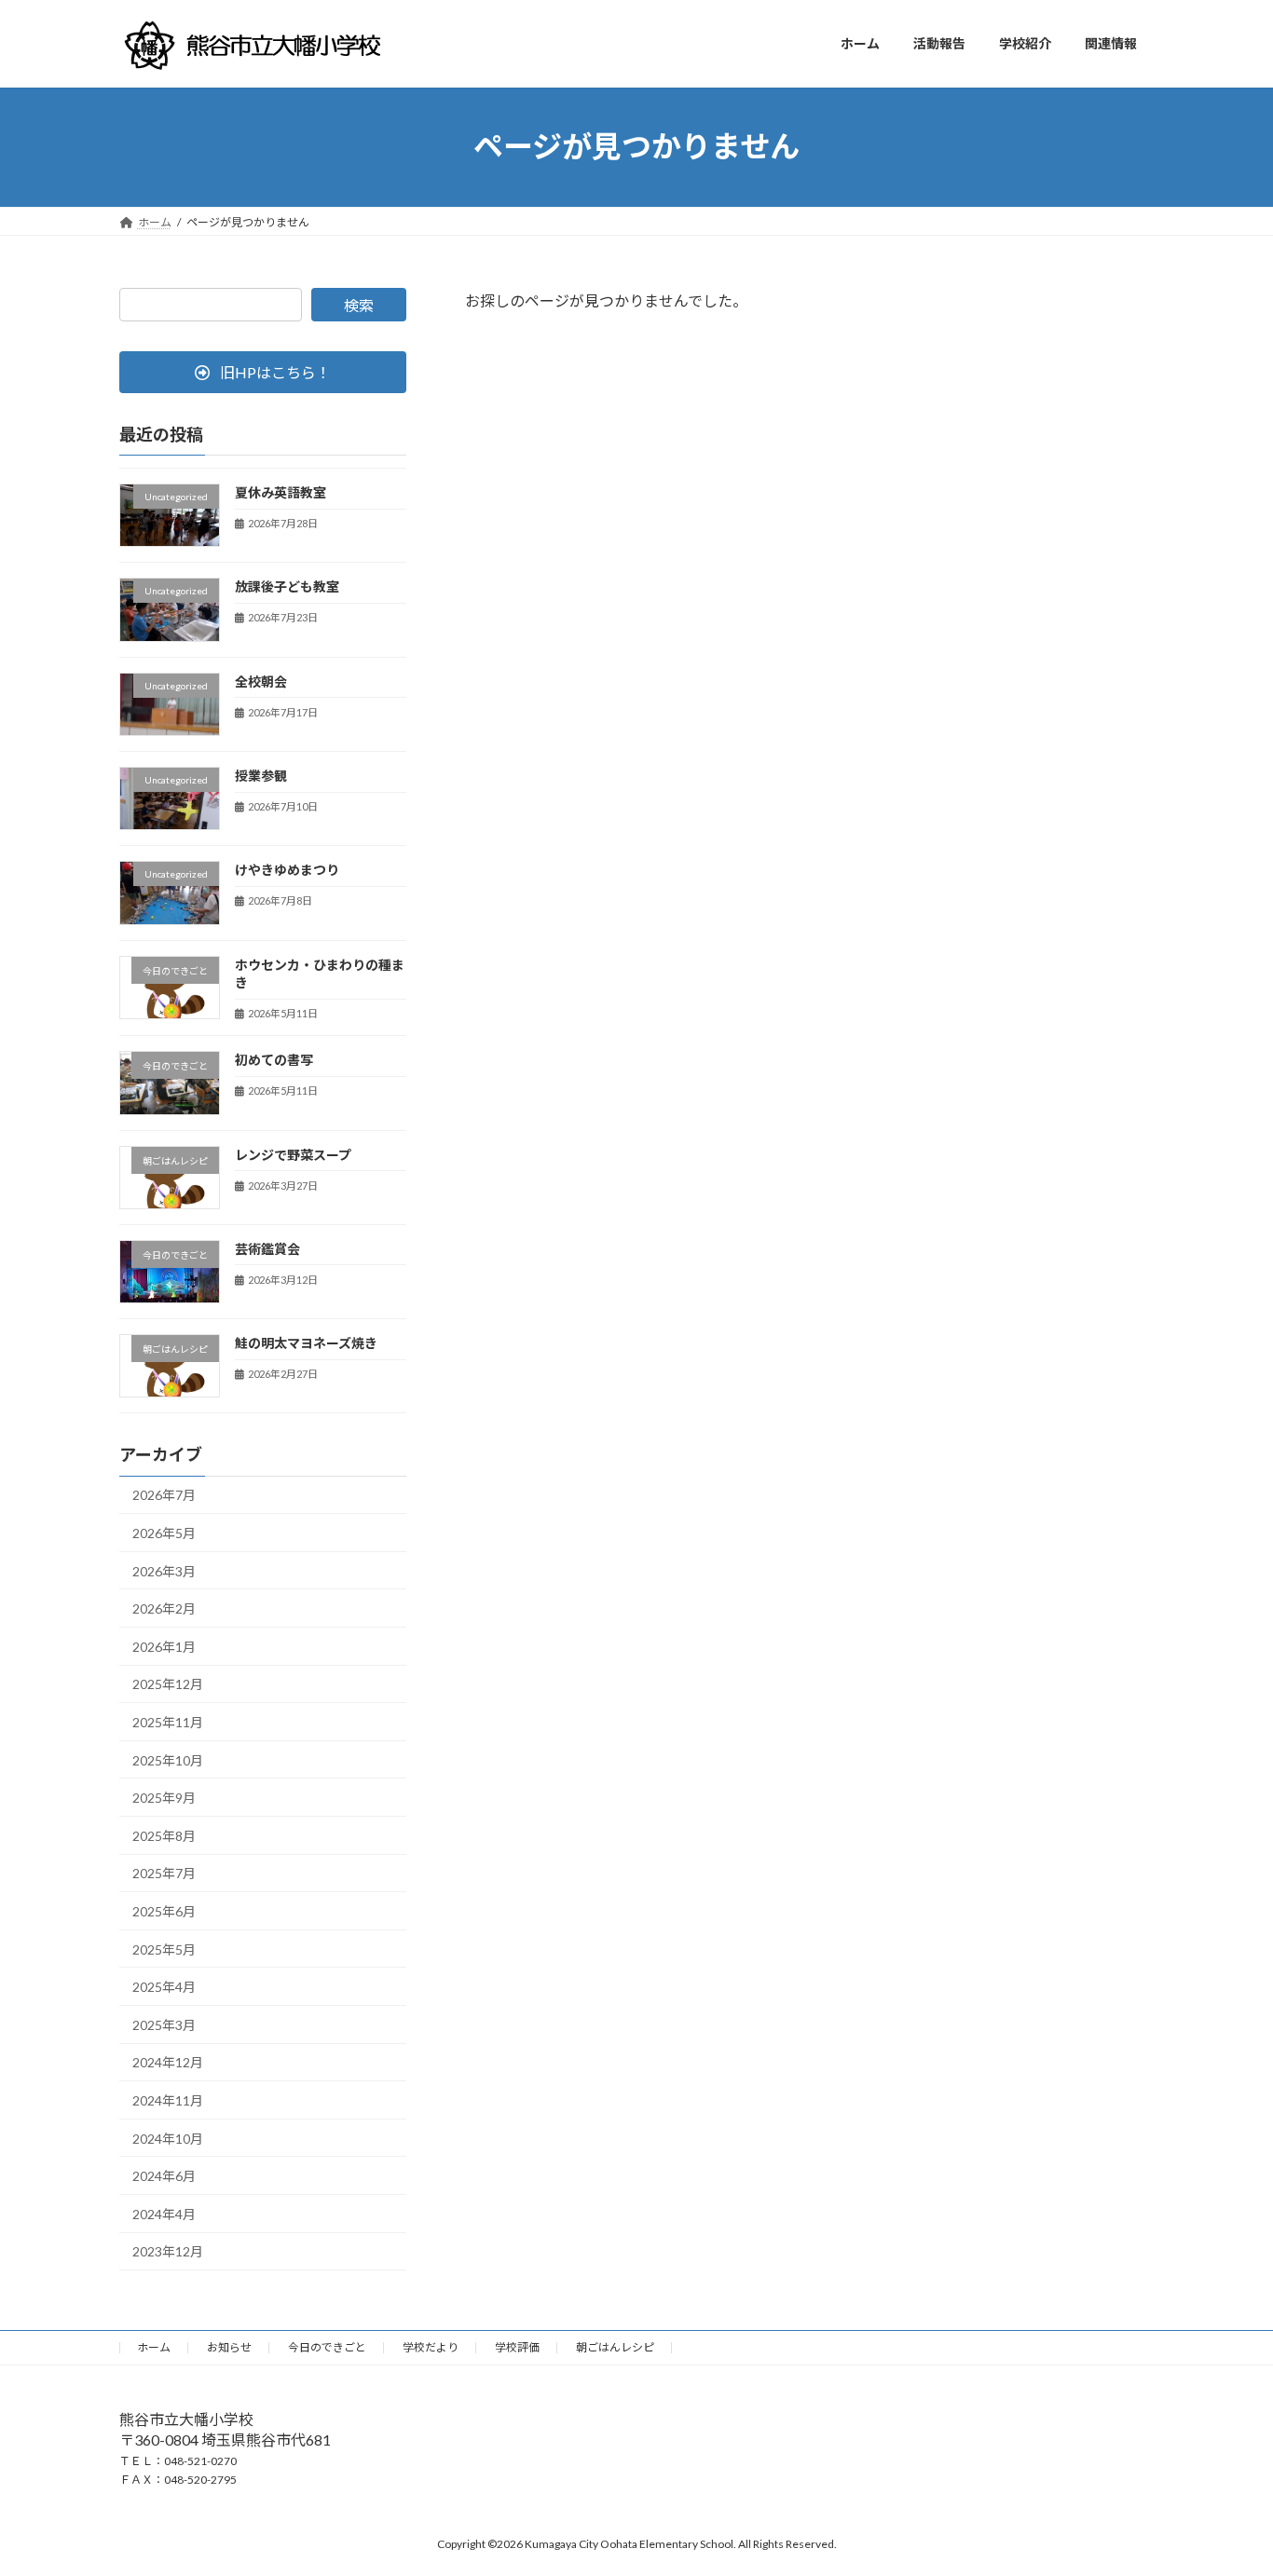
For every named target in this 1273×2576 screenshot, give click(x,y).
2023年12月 (168, 2251)
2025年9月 (164, 1798)
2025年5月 (164, 1949)
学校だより (431, 2347)
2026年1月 (164, 1646)
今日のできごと (327, 2347)
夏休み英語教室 (281, 492)
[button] (263, 372)
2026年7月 (164, 1495)
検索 (359, 305)
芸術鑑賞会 (267, 1248)
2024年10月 (168, 2138)
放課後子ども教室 (287, 586)
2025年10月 (168, 1759)
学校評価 (517, 2347)
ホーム (154, 2347)
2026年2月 (164, 1608)
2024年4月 (164, 2213)
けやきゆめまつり (287, 870)
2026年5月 (164, 1533)
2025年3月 (164, 2024)
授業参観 (261, 776)
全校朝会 (261, 681)
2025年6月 (164, 1911)
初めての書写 (274, 1060)
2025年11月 (168, 1722)
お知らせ (229, 2347)
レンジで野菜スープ (293, 1154)
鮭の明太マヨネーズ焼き (306, 1343)
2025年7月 (164, 1873)
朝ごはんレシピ (615, 2347)
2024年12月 (168, 2062)
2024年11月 (168, 2100)
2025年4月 (164, 1987)
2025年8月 (164, 1835)
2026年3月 (164, 1570)
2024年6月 (164, 2176)
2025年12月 (168, 1684)
